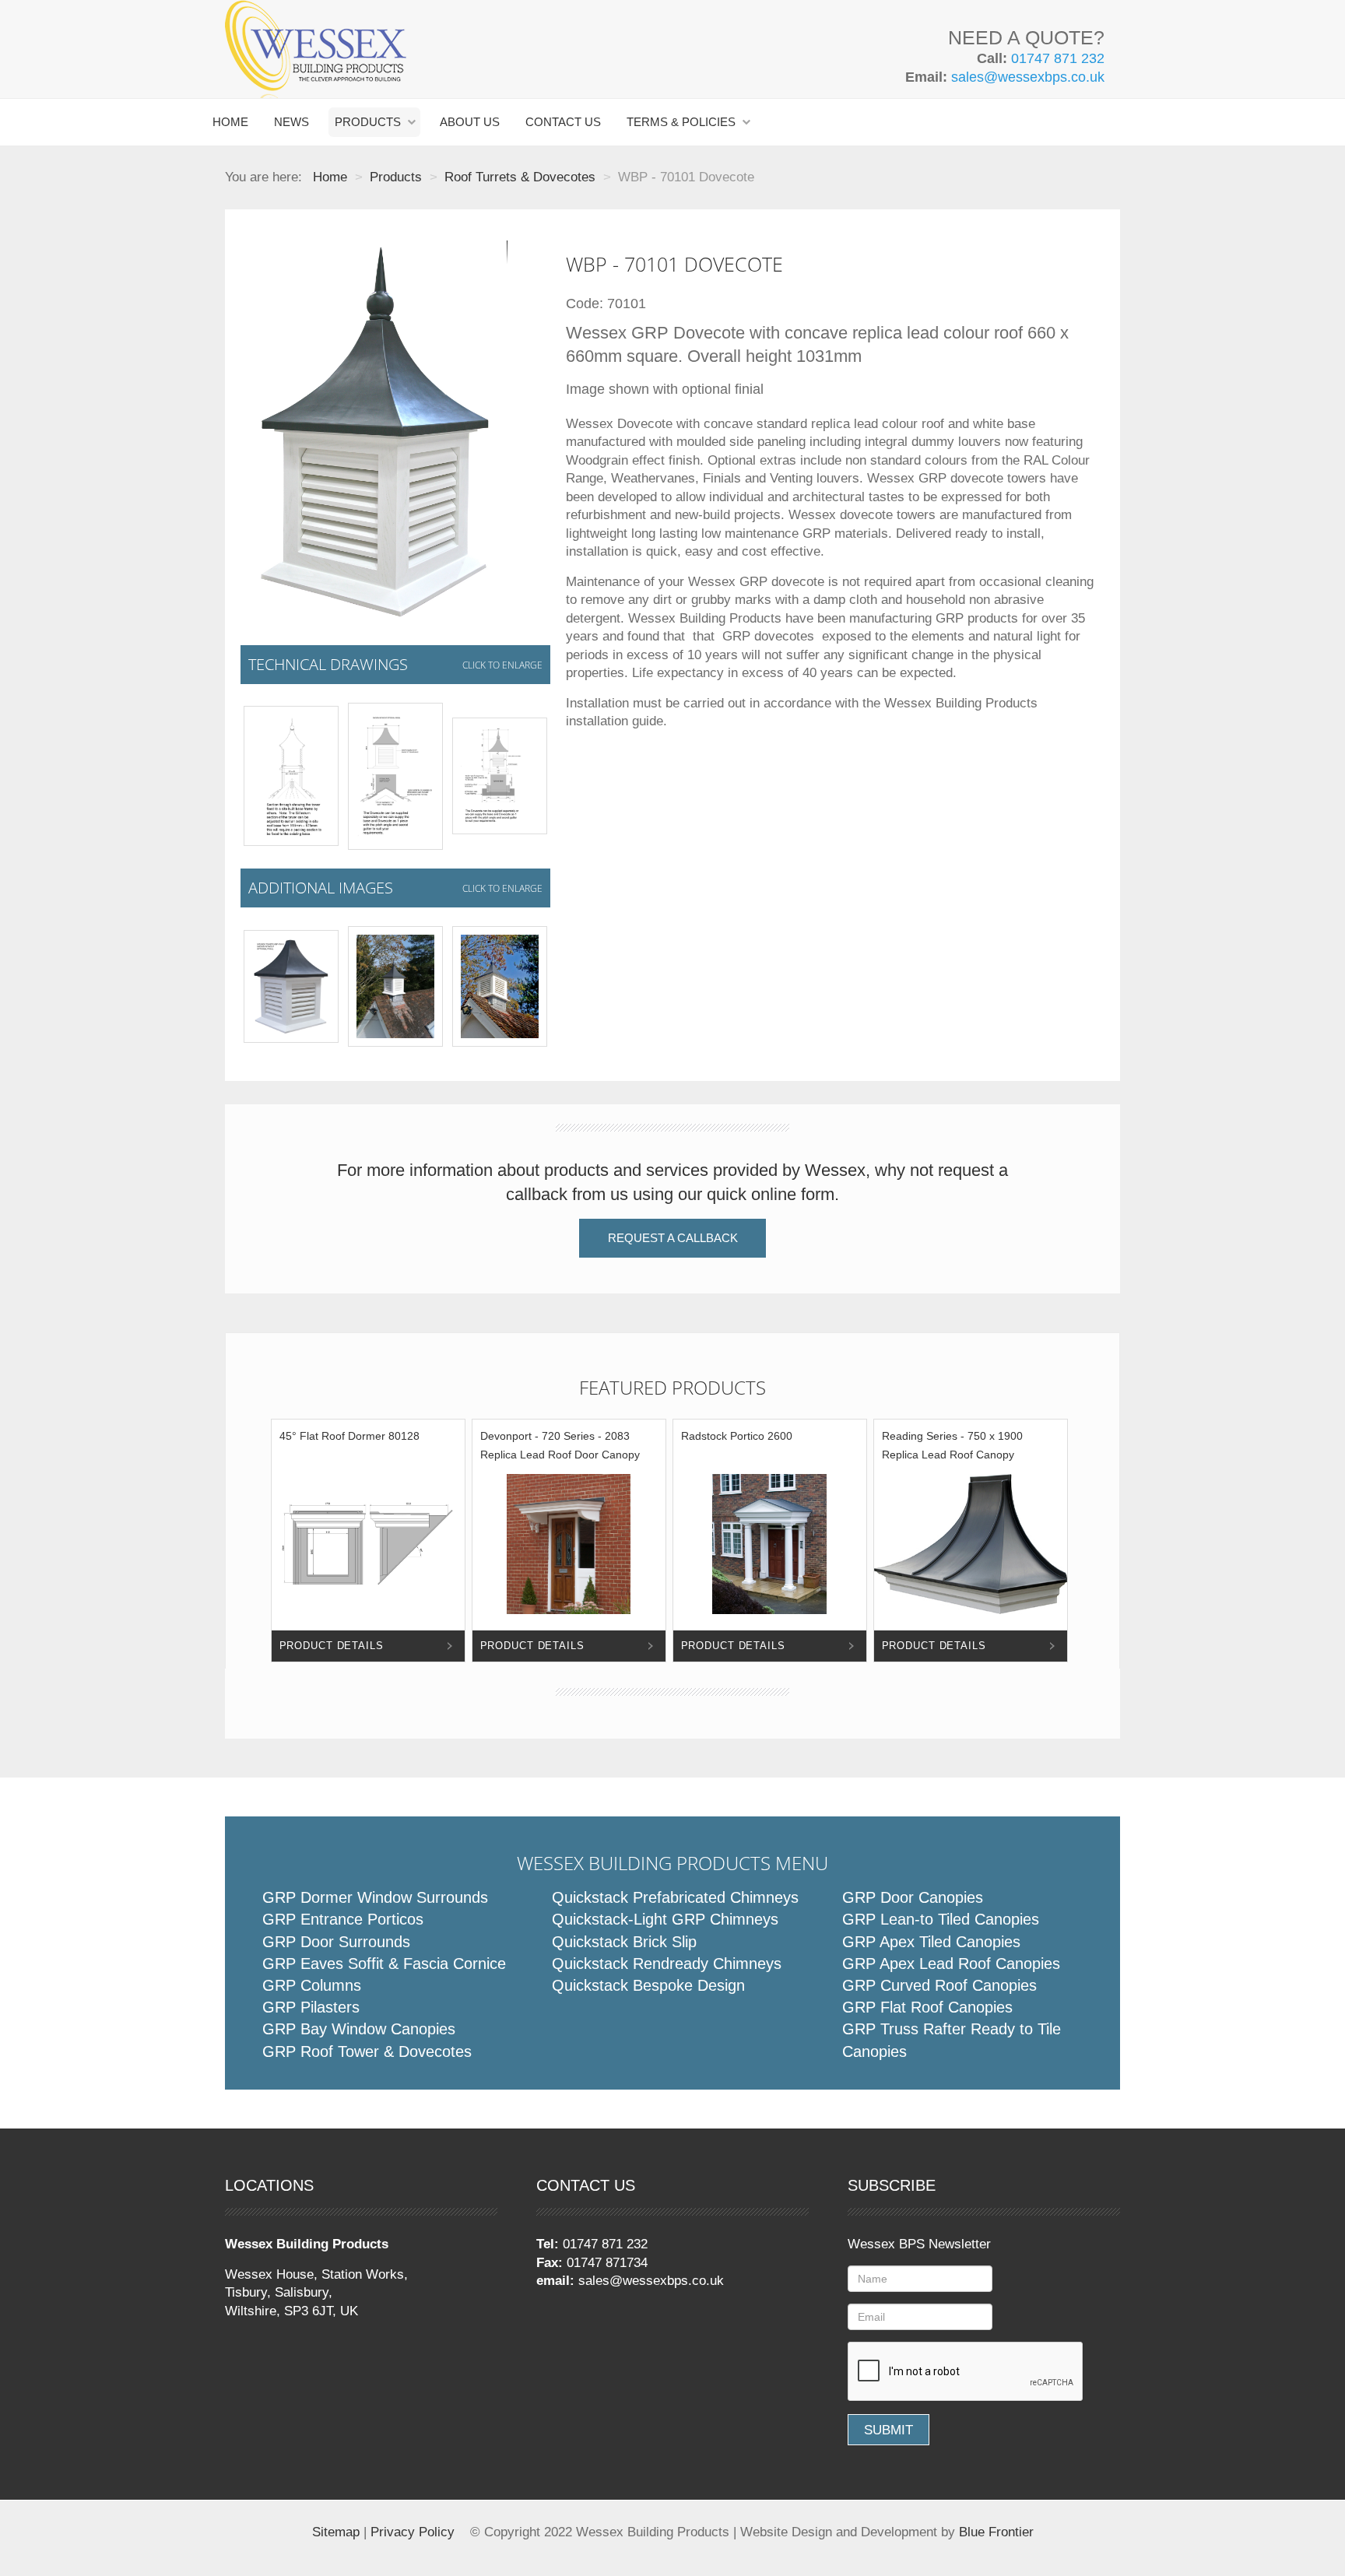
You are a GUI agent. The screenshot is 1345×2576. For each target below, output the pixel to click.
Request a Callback (673, 1238)
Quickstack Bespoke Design (648, 1985)
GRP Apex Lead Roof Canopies (951, 1964)
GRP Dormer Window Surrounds (375, 1897)
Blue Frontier (996, 2532)
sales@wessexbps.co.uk (1028, 77)
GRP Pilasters (311, 2007)
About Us (470, 122)
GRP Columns (312, 1985)
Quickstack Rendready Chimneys (667, 1964)
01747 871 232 (1058, 58)
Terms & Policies (681, 122)
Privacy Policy (413, 2532)
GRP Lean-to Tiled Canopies (941, 1919)
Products (368, 122)
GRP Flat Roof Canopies (927, 2007)
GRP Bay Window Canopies (359, 2029)
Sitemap (336, 2532)
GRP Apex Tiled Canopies (931, 1942)
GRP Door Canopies (913, 1897)
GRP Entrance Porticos (343, 1919)
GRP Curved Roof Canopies (939, 1985)
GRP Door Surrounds (336, 1942)
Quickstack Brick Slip (624, 1942)
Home (230, 122)
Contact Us (563, 122)
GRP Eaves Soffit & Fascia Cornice (384, 1964)
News (291, 122)
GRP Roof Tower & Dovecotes (367, 2051)
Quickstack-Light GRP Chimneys (665, 1919)
